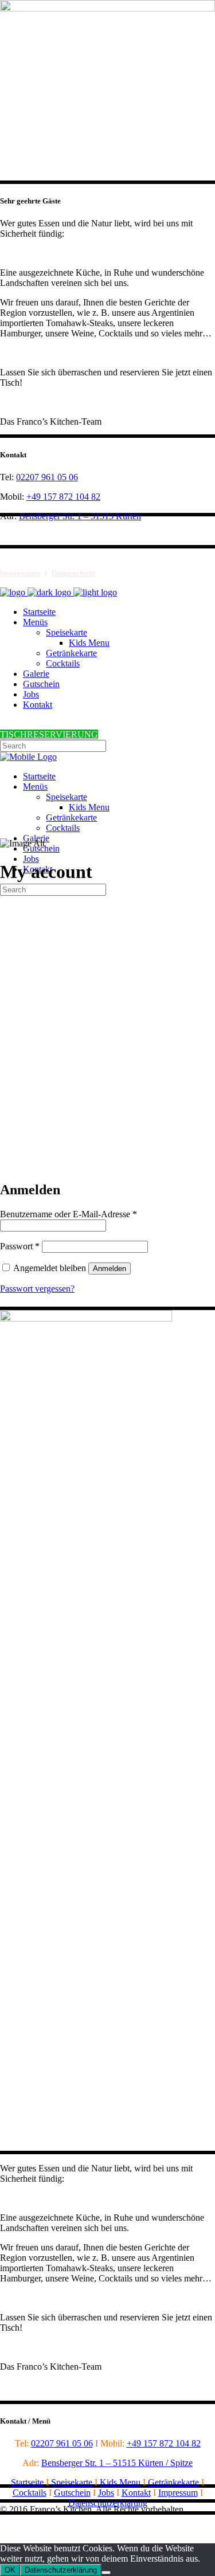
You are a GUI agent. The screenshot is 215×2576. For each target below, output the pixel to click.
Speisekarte (72, 2482)
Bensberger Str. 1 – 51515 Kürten (80, 516)
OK (10, 2570)
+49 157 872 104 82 (63, 497)
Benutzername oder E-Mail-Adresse (69, 1214)
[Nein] (106, 2573)
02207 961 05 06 (47, 477)
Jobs (106, 2493)
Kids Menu (120, 2482)
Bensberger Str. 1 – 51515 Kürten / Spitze (117, 2463)
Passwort (20, 1246)
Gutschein (72, 2493)
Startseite (27, 2482)
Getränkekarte (173, 2482)
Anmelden (110, 1269)
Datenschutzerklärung (108, 2503)
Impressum (20, 573)
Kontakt (136, 2493)
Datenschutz (73, 573)
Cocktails (30, 2493)
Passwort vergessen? (37, 1289)
